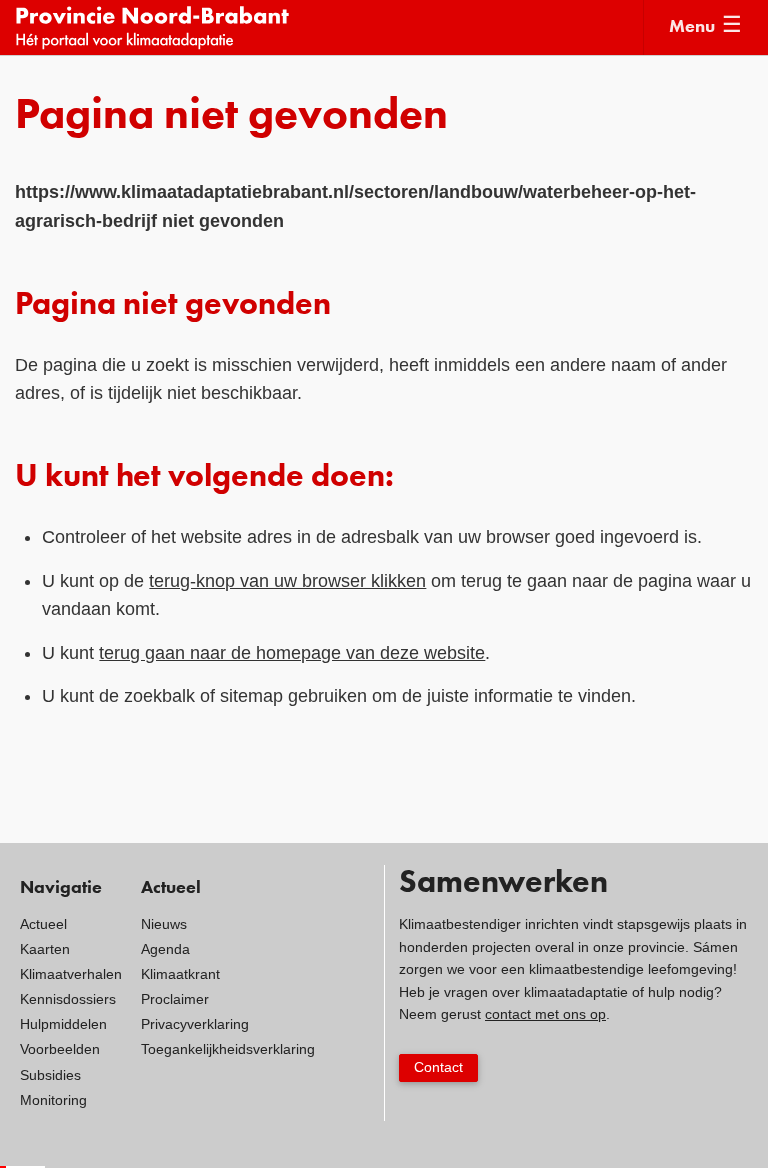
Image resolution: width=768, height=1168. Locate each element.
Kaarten (45, 949)
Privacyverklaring (195, 1024)
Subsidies (50, 1075)
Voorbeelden (60, 1049)
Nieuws (164, 924)
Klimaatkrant (180, 974)
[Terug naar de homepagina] (328, 27)
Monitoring (53, 1100)
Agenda (165, 949)
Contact (438, 1067)
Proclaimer (175, 999)
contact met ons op (545, 1014)
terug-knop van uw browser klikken (287, 581)
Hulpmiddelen (63, 1024)
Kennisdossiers (68, 999)
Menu (692, 27)
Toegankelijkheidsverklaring (228, 1049)
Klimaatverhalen (71, 974)
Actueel (43, 924)
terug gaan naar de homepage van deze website (292, 653)
